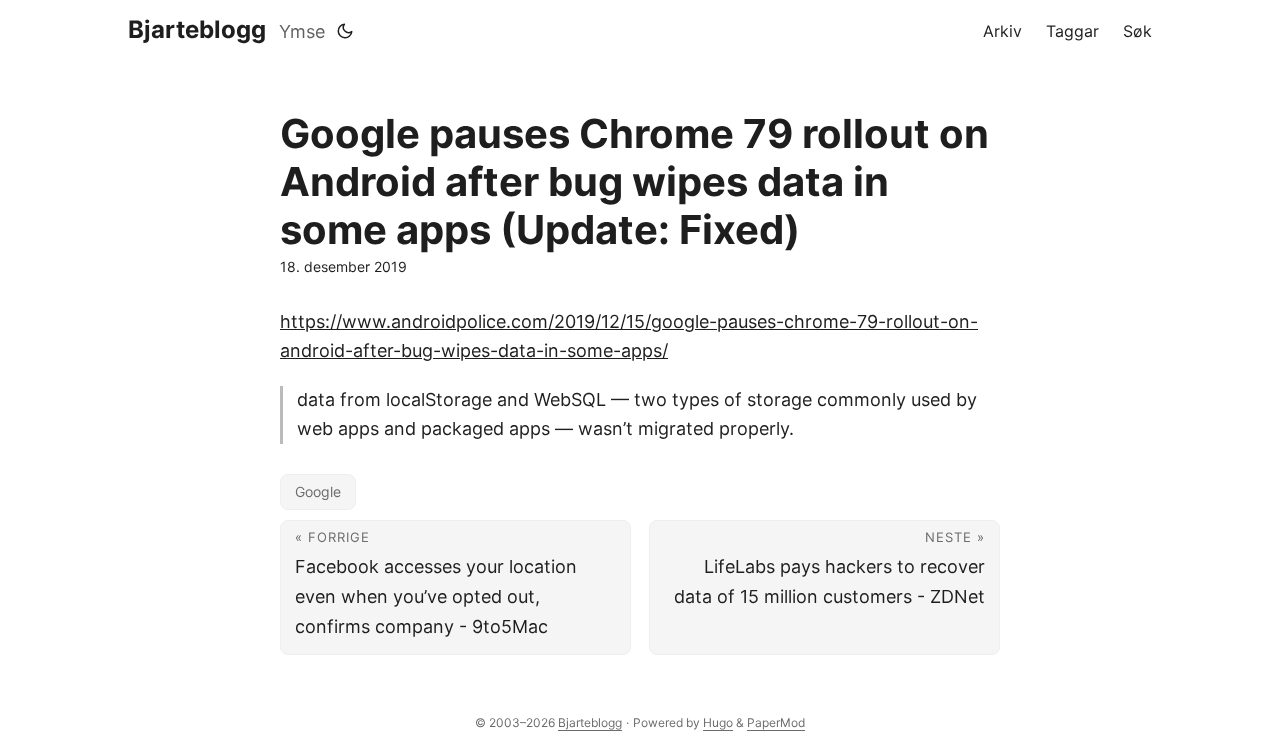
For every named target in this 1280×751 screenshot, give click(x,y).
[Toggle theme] (345, 31)
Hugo (718, 722)
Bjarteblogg (197, 29)
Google (318, 491)
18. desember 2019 (343, 266)
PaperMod (776, 722)
